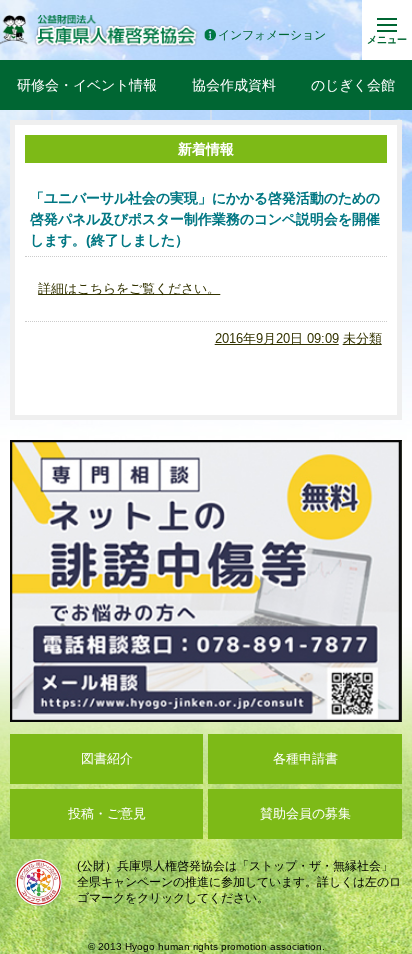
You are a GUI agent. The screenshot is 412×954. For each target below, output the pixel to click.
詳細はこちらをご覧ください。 (129, 288)
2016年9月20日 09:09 (277, 338)
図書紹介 (107, 758)
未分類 (362, 338)
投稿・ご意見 (107, 813)
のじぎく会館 (353, 85)
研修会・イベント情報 (87, 85)
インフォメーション (272, 35)
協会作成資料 (234, 85)
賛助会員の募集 (305, 813)
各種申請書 (305, 758)
